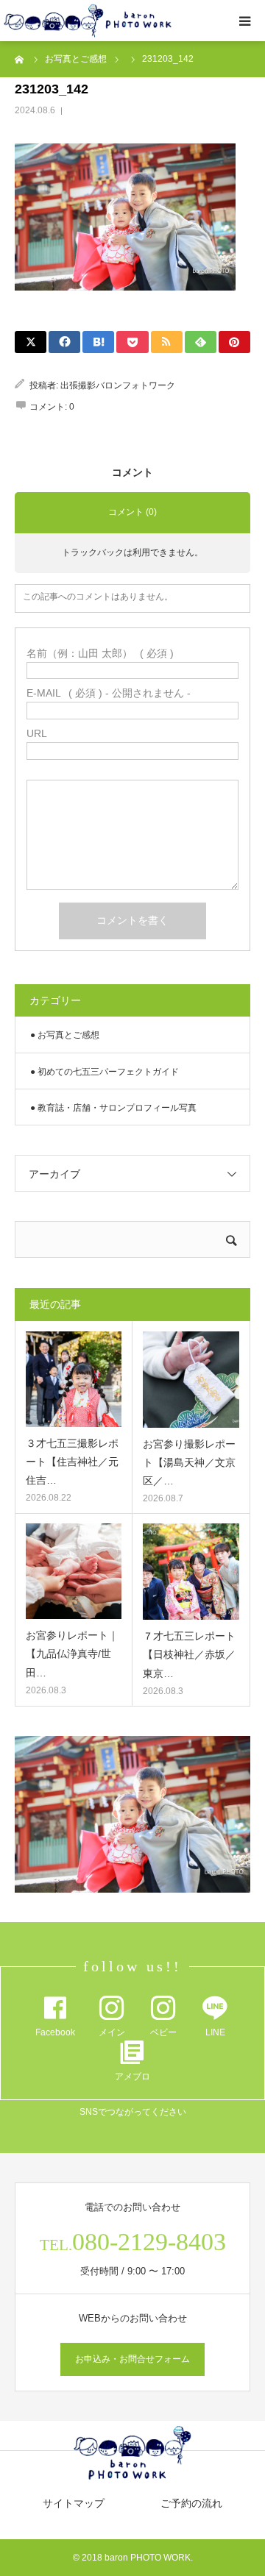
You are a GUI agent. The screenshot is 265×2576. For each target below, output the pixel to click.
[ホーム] (20, 59)
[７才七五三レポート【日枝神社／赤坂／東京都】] (191, 1572)
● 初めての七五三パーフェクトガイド (105, 1072)
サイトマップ (74, 2503)
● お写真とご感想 (65, 1035)
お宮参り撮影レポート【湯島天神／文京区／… (189, 1462)
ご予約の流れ (191, 2503)
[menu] (244, 21)
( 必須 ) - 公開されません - (109, 693)
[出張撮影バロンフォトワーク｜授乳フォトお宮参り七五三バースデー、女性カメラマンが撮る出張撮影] (88, 21)
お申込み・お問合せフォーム (132, 2359)
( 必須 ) (100, 653)
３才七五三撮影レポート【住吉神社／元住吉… (72, 1462)
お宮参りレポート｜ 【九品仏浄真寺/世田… (72, 1654)
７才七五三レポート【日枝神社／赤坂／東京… (189, 1654)
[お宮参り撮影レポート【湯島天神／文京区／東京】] (191, 1380)
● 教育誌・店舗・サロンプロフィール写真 (113, 1108)
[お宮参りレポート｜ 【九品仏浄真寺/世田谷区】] (74, 1571)
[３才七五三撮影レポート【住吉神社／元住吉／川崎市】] (74, 1379)
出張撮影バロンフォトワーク (118, 385)
